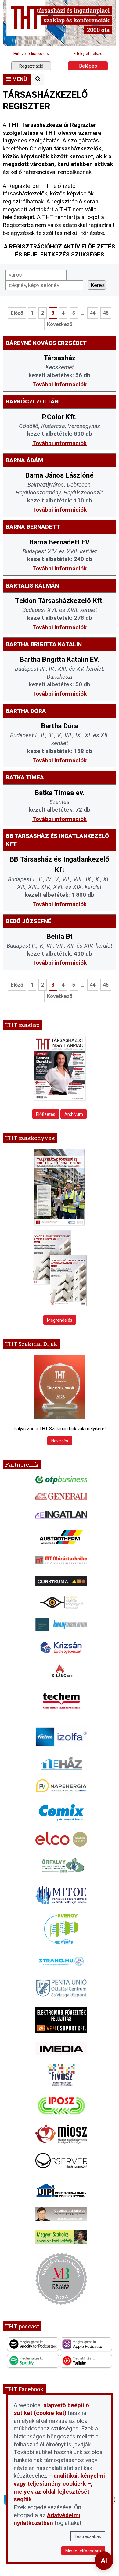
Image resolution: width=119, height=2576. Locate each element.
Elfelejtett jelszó (88, 53)
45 (106, 313)
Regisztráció (31, 66)
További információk (60, 384)
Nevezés (60, 1441)
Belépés (88, 66)
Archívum (74, 1114)
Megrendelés (60, 1320)
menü (19, 79)
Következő (60, 324)
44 (93, 313)
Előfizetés (46, 1114)
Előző (17, 313)
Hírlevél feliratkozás (31, 53)
